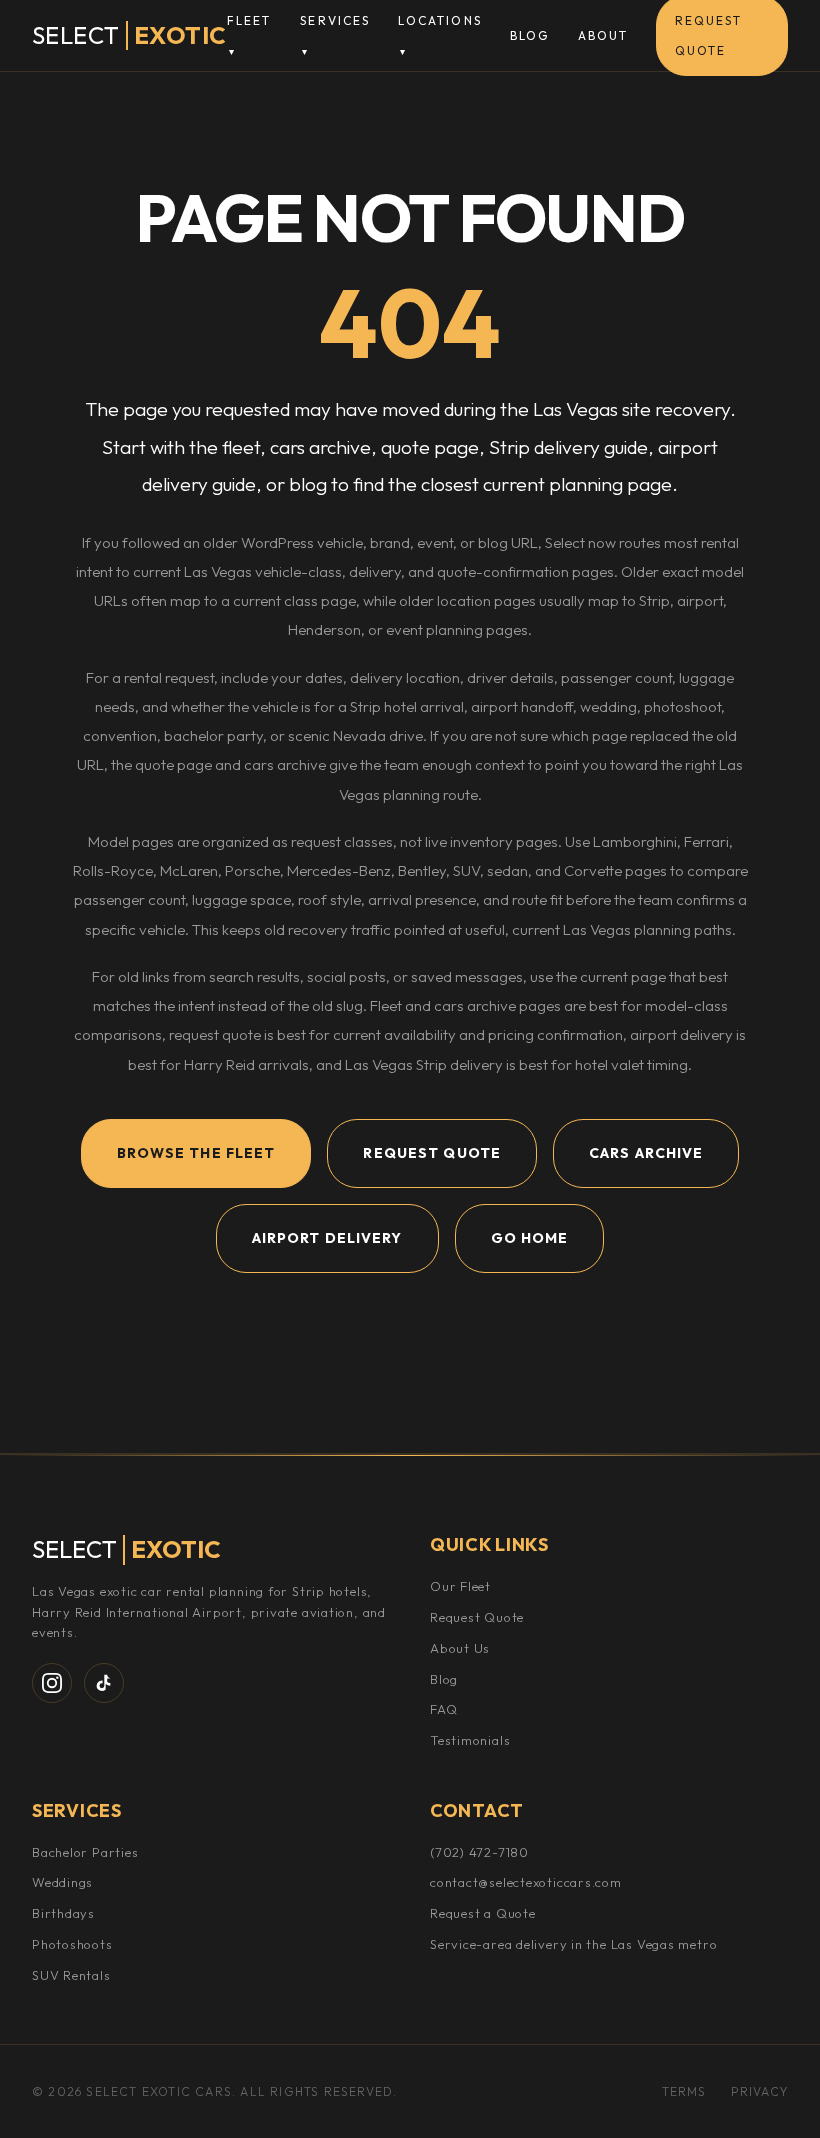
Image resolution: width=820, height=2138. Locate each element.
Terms (684, 2091)
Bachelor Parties (85, 1852)
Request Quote (432, 1153)
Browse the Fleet (196, 1153)
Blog (530, 35)
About (603, 35)
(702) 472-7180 (479, 1852)
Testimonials (470, 1740)
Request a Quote (483, 1913)
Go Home (530, 1238)
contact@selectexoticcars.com (526, 1882)
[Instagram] (52, 1683)
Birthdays (63, 1913)
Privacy (759, 2091)
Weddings (62, 1882)
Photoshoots (72, 1944)
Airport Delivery (327, 1238)
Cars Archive (646, 1153)
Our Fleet (460, 1586)
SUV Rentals (71, 1975)
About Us (460, 1648)
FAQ (443, 1709)
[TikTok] (104, 1683)
